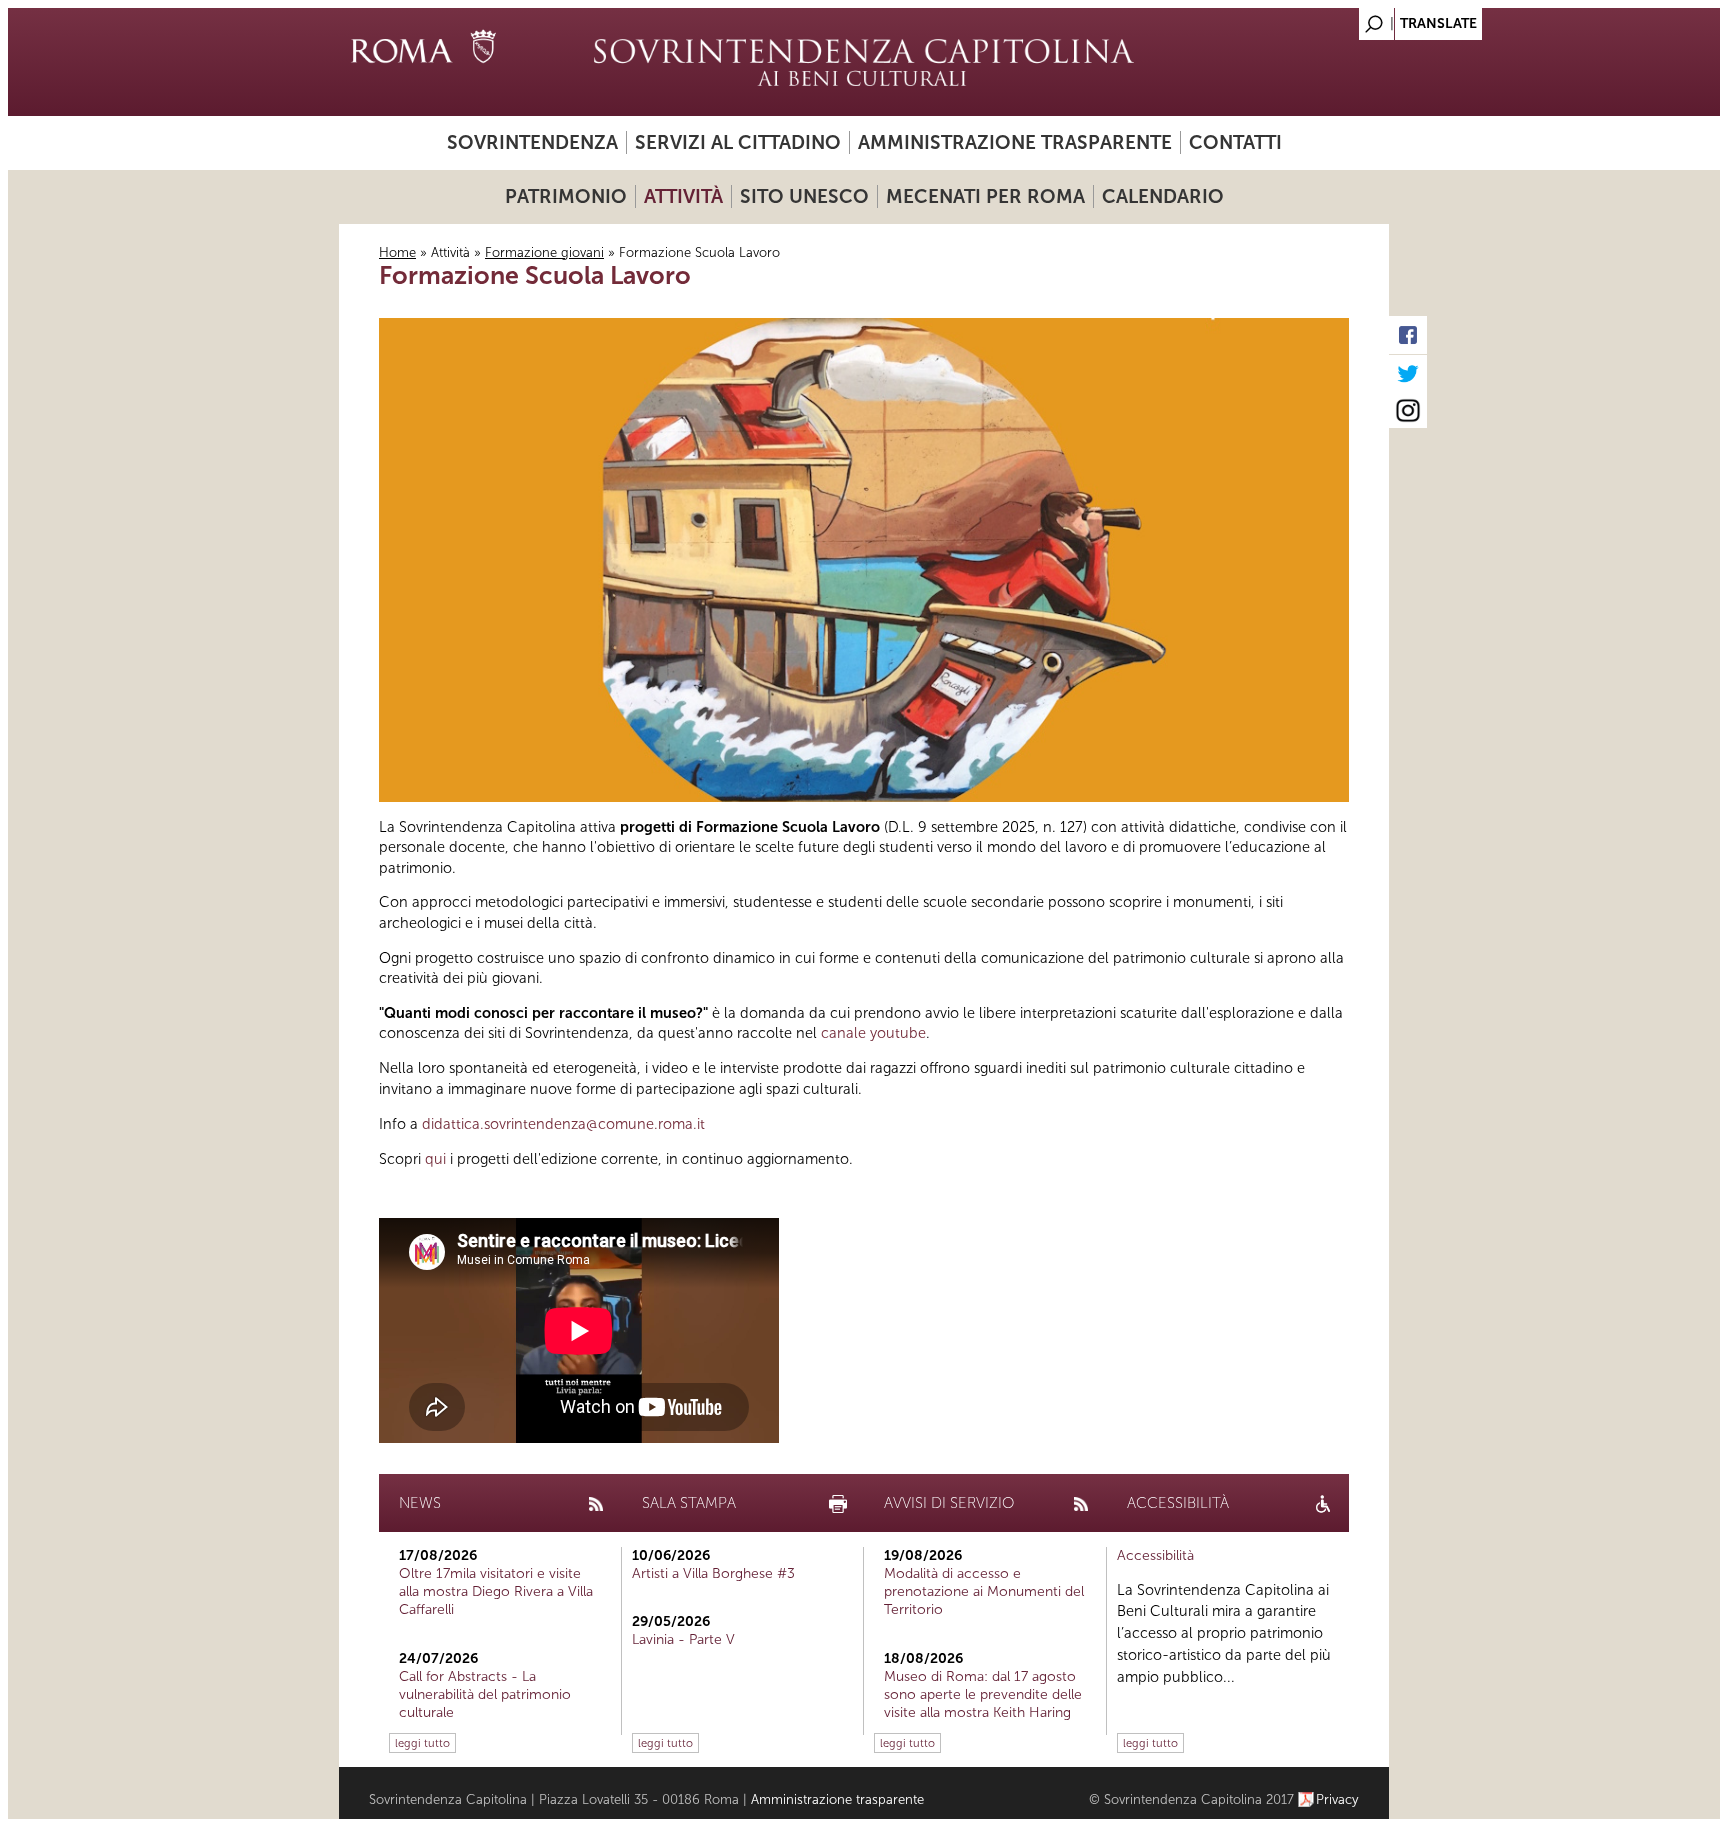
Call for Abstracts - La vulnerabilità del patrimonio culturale (485, 1694)
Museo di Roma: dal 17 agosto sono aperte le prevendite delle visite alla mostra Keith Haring (983, 1694)
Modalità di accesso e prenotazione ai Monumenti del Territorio (984, 1591)
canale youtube (873, 1033)
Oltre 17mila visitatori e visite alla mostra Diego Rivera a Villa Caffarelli (496, 1591)
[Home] (864, 62)
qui (437, 1159)
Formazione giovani (544, 252)
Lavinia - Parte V (683, 1639)
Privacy (1337, 1799)
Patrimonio (566, 196)
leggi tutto (422, 1743)
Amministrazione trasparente (1015, 142)
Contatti (1235, 142)
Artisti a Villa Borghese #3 (713, 1573)
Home (397, 252)
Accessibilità (1155, 1555)
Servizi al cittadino (738, 142)
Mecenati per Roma (985, 196)
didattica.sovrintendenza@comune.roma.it (563, 1124)
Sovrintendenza (532, 142)
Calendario (1163, 196)
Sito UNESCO (804, 196)
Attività (683, 196)
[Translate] (1324, 18)
